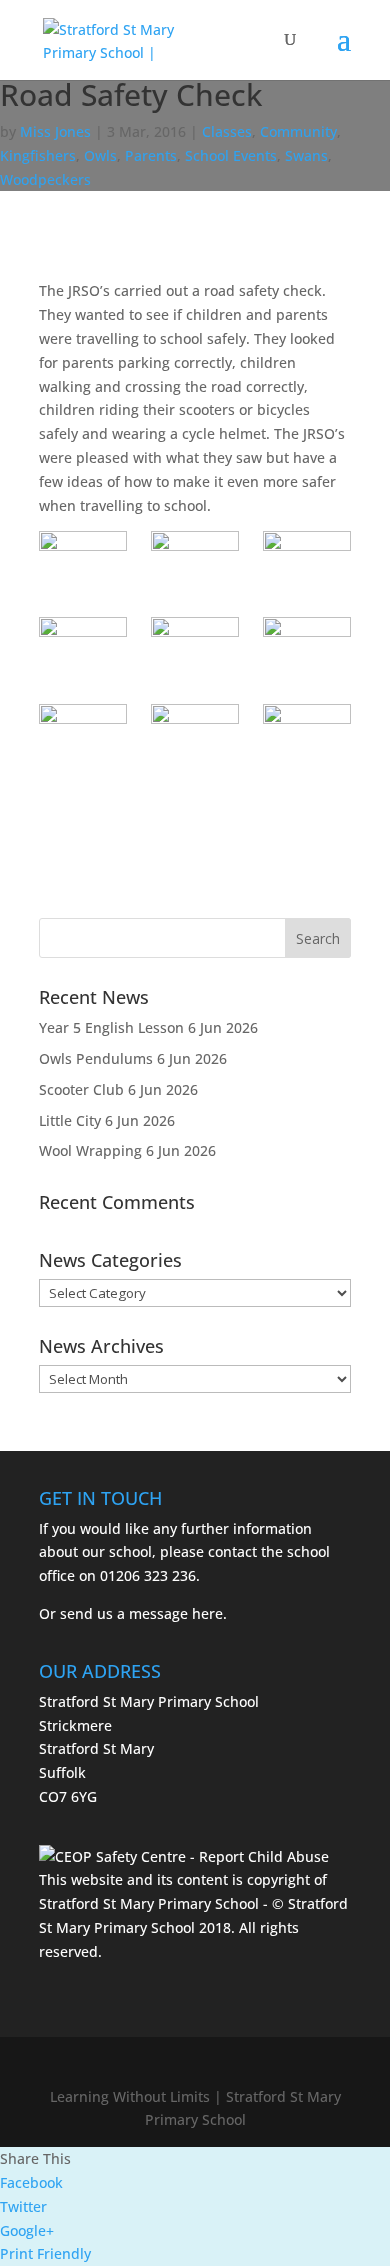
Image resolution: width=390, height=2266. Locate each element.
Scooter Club (81, 1089)
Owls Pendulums (96, 1058)
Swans (306, 155)
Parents (151, 155)
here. (209, 1613)
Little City (70, 1120)
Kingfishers (38, 155)
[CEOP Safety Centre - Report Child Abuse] (184, 1856)
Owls (100, 155)
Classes (227, 131)
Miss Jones (55, 131)
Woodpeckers (45, 179)
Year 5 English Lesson (111, 1027)
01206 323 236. (150, 1575)
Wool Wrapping (90, 1150)
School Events (231, 155)
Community (298, 131)
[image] (83, 562)
